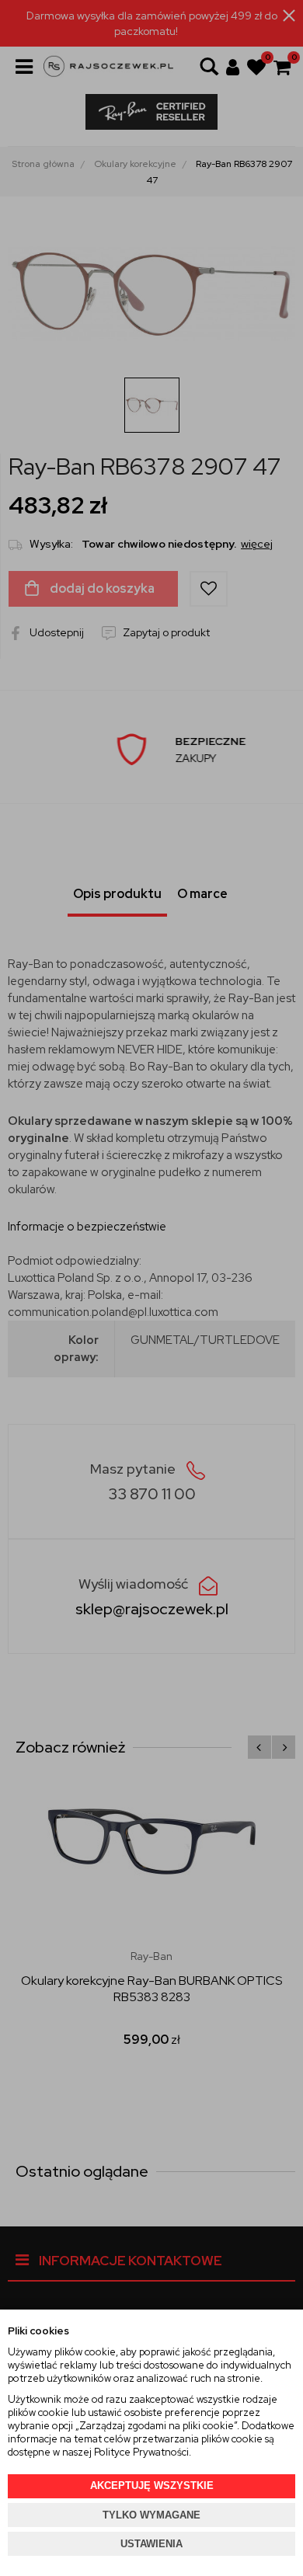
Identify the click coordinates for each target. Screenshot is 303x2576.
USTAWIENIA (151, 2544)
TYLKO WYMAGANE (151, 2515)
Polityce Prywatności (141, 2452)
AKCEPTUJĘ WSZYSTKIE (152, 2485)
